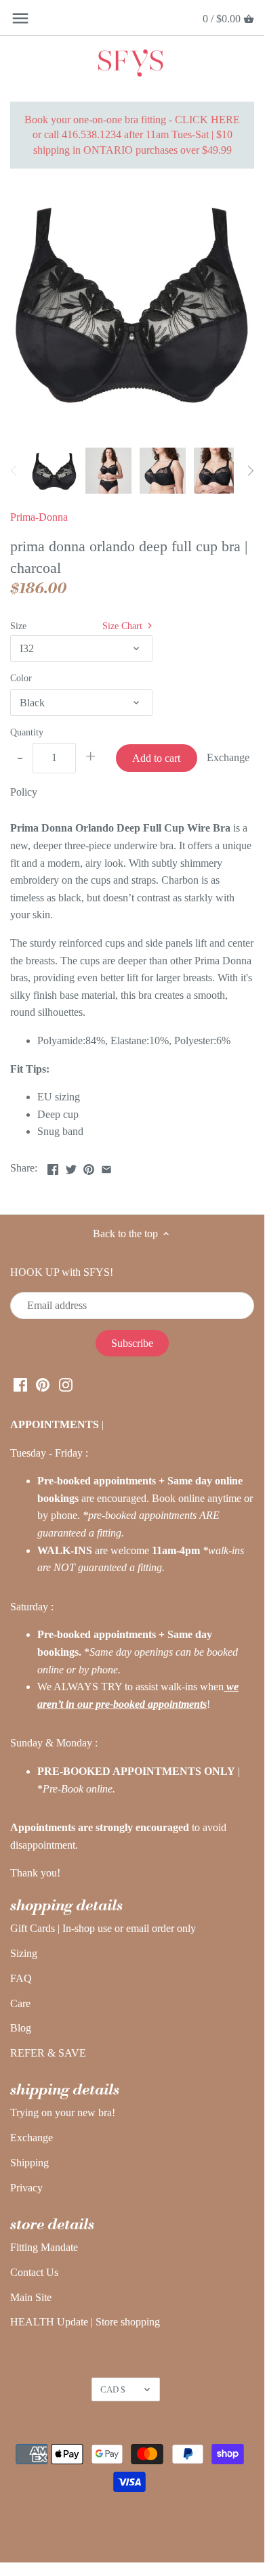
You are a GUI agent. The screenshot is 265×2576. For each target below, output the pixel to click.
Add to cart (156, 758)
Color (21, 678)
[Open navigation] (20, 18)
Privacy (26, 2188)
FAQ (21, 1978)
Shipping (29, 2163)
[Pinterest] (43, 1384)
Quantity (27, 732)
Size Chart (124, 626)
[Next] (250, 471)
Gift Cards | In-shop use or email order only (103, 1928)
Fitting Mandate (44, 2247)
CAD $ (113, 2389)
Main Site (31, 2297)
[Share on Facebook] (53, 1166)
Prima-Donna (39, 517)
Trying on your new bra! (63, 2112)
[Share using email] (106, 1166)
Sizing (24, 1953)
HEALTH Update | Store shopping (85, 2322)
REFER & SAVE (48, 2053)
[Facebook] (20, 1384)
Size (18, 626)
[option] (54, 471)
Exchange (32, 2138)
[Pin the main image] (89, 1166)
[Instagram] (66, 1384)
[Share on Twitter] (71, 1166)
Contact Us (34, 2272)
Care (20, 2003)
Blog (21, 2028)
